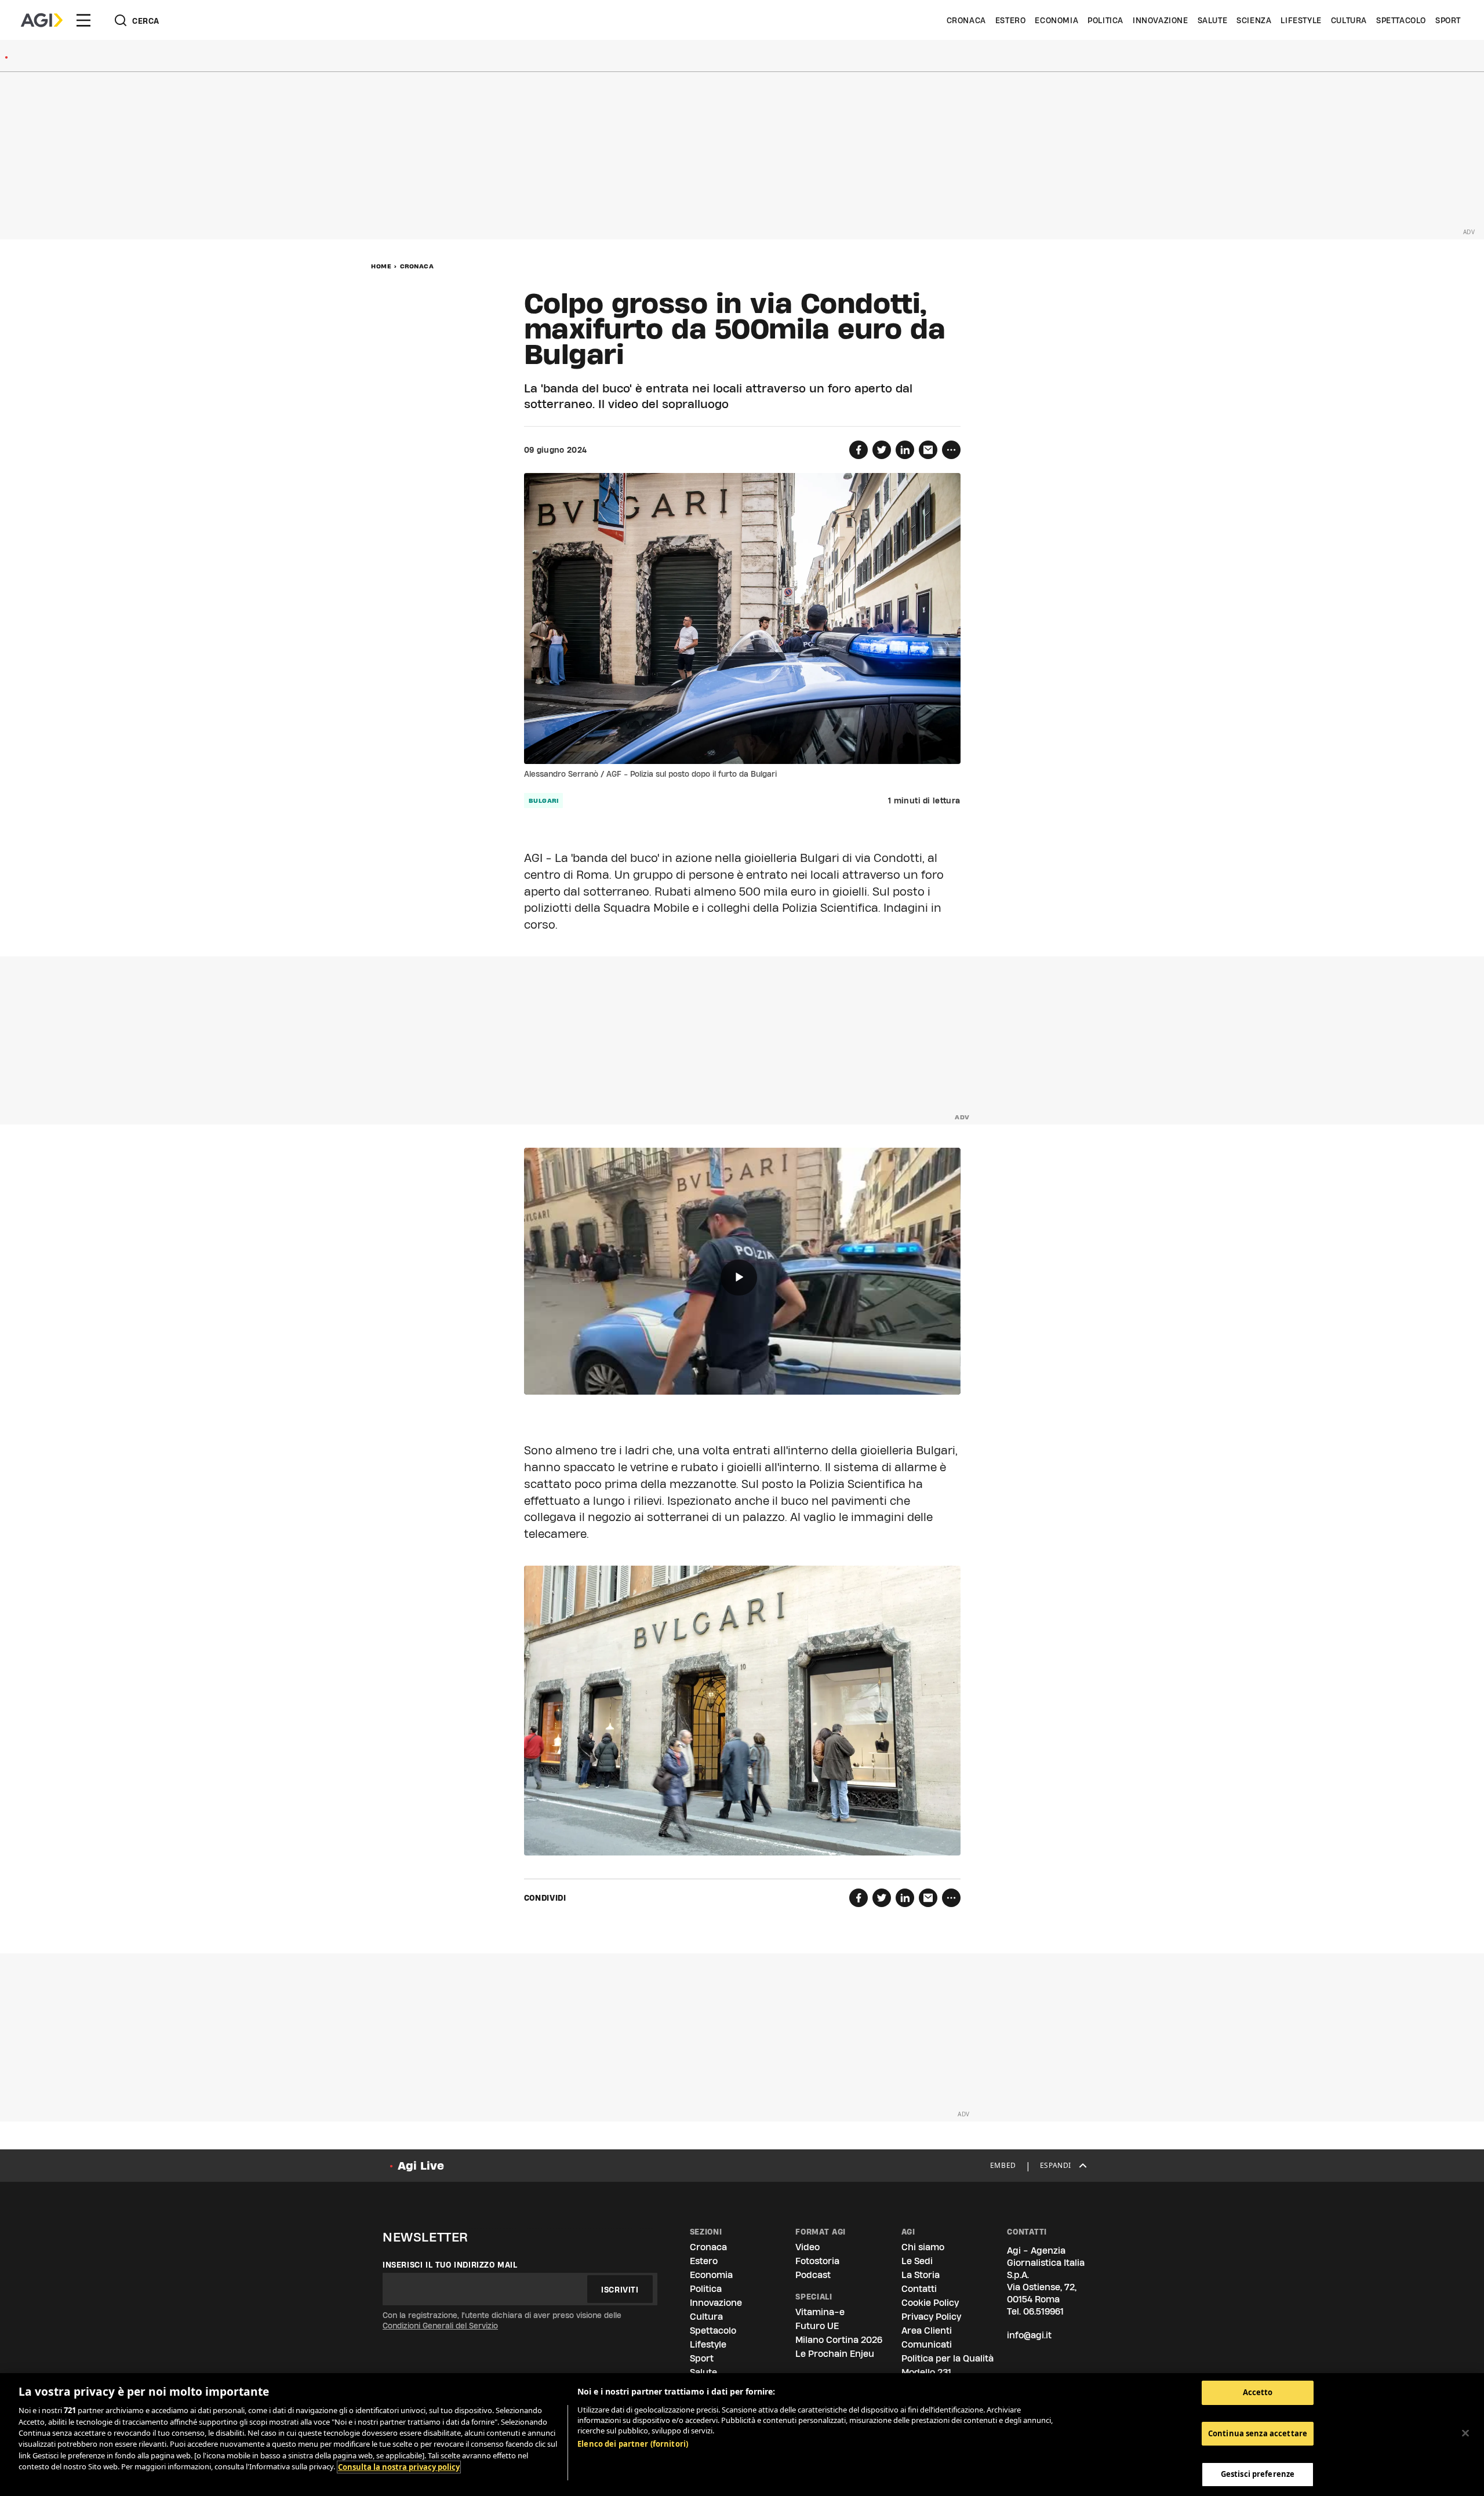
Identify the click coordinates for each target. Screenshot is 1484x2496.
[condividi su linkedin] (905, 450)
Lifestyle (1301, 20)
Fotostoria (817, 2261)
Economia (1056, 20)
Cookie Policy (930, 2303)
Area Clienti (927, 2331)
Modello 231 (926, 2372)
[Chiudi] (1465, 2433)
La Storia (921, 2275)
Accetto (1258, 2392)
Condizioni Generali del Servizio (440, 2326)
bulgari (544, 801)
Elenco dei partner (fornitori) (633, 2444)
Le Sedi (917, 2261)
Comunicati (927, 2344)
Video (808, 2247)
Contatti (919, 2289)
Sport (1448, 20)
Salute (1213, 20)
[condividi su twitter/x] (882, 450)
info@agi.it (1029, 2335)
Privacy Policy (931, 2317)
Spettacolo (1401, 20)
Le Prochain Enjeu (835, 2354)
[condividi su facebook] (859, 450)
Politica (1105, 20)
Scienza (1254, 20)
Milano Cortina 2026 (839, 2340)
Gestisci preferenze (1258, 2474)
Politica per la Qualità (947, 2358)
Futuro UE (817, 2326)
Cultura (1349, 20)
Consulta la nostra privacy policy (399, 2467)
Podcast (813, 2275)
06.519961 (1043, 2311)
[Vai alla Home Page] (42, 20)
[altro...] (951, 450)
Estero (1011, 20)
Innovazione (1161, 20)
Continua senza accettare (1258, 2433)
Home (381, 266)
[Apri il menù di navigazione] (83, 20)
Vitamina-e (820, 2312)
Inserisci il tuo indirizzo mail (450, 2265)
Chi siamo (923, 2247)
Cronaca (966, 20)
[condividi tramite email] (928, 450)
